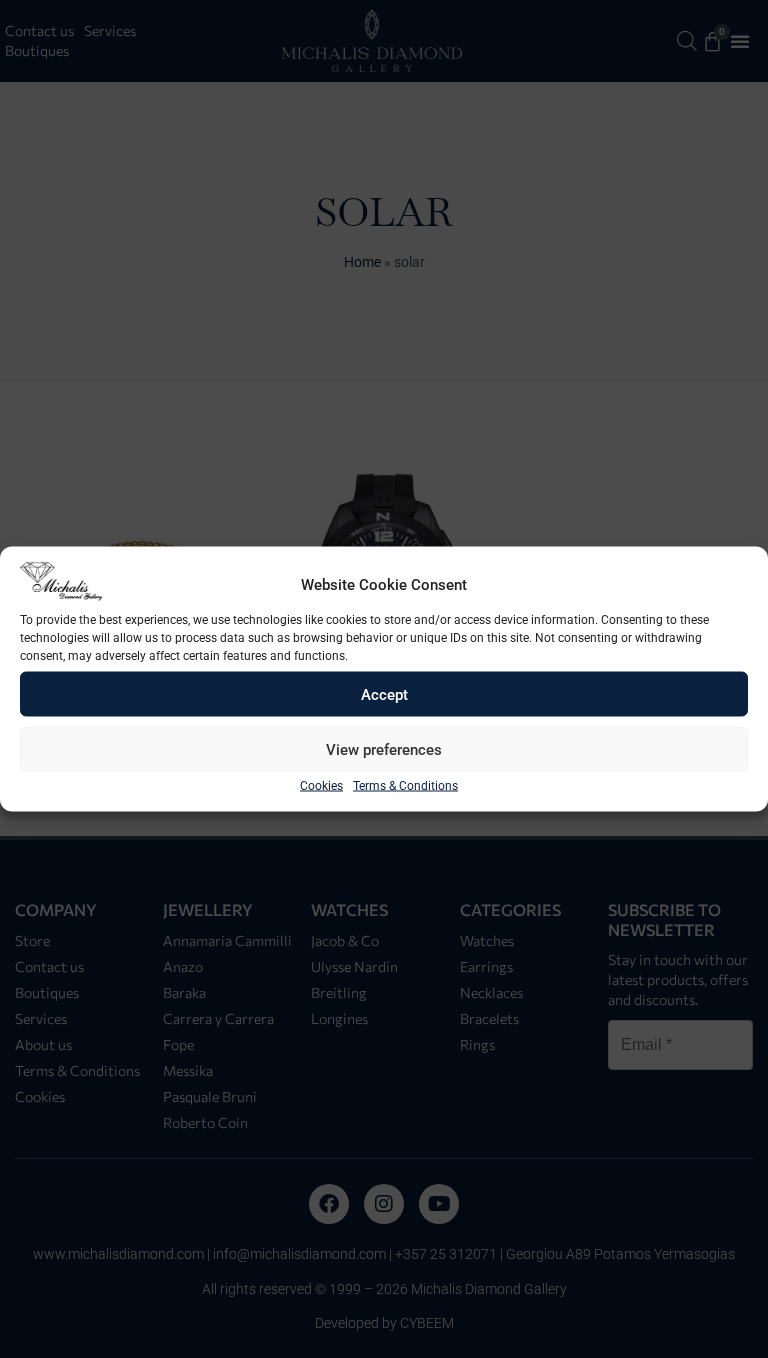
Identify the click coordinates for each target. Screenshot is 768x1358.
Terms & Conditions (405, 786)
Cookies (321, 786)
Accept (384, 694)
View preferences (384, 749)
